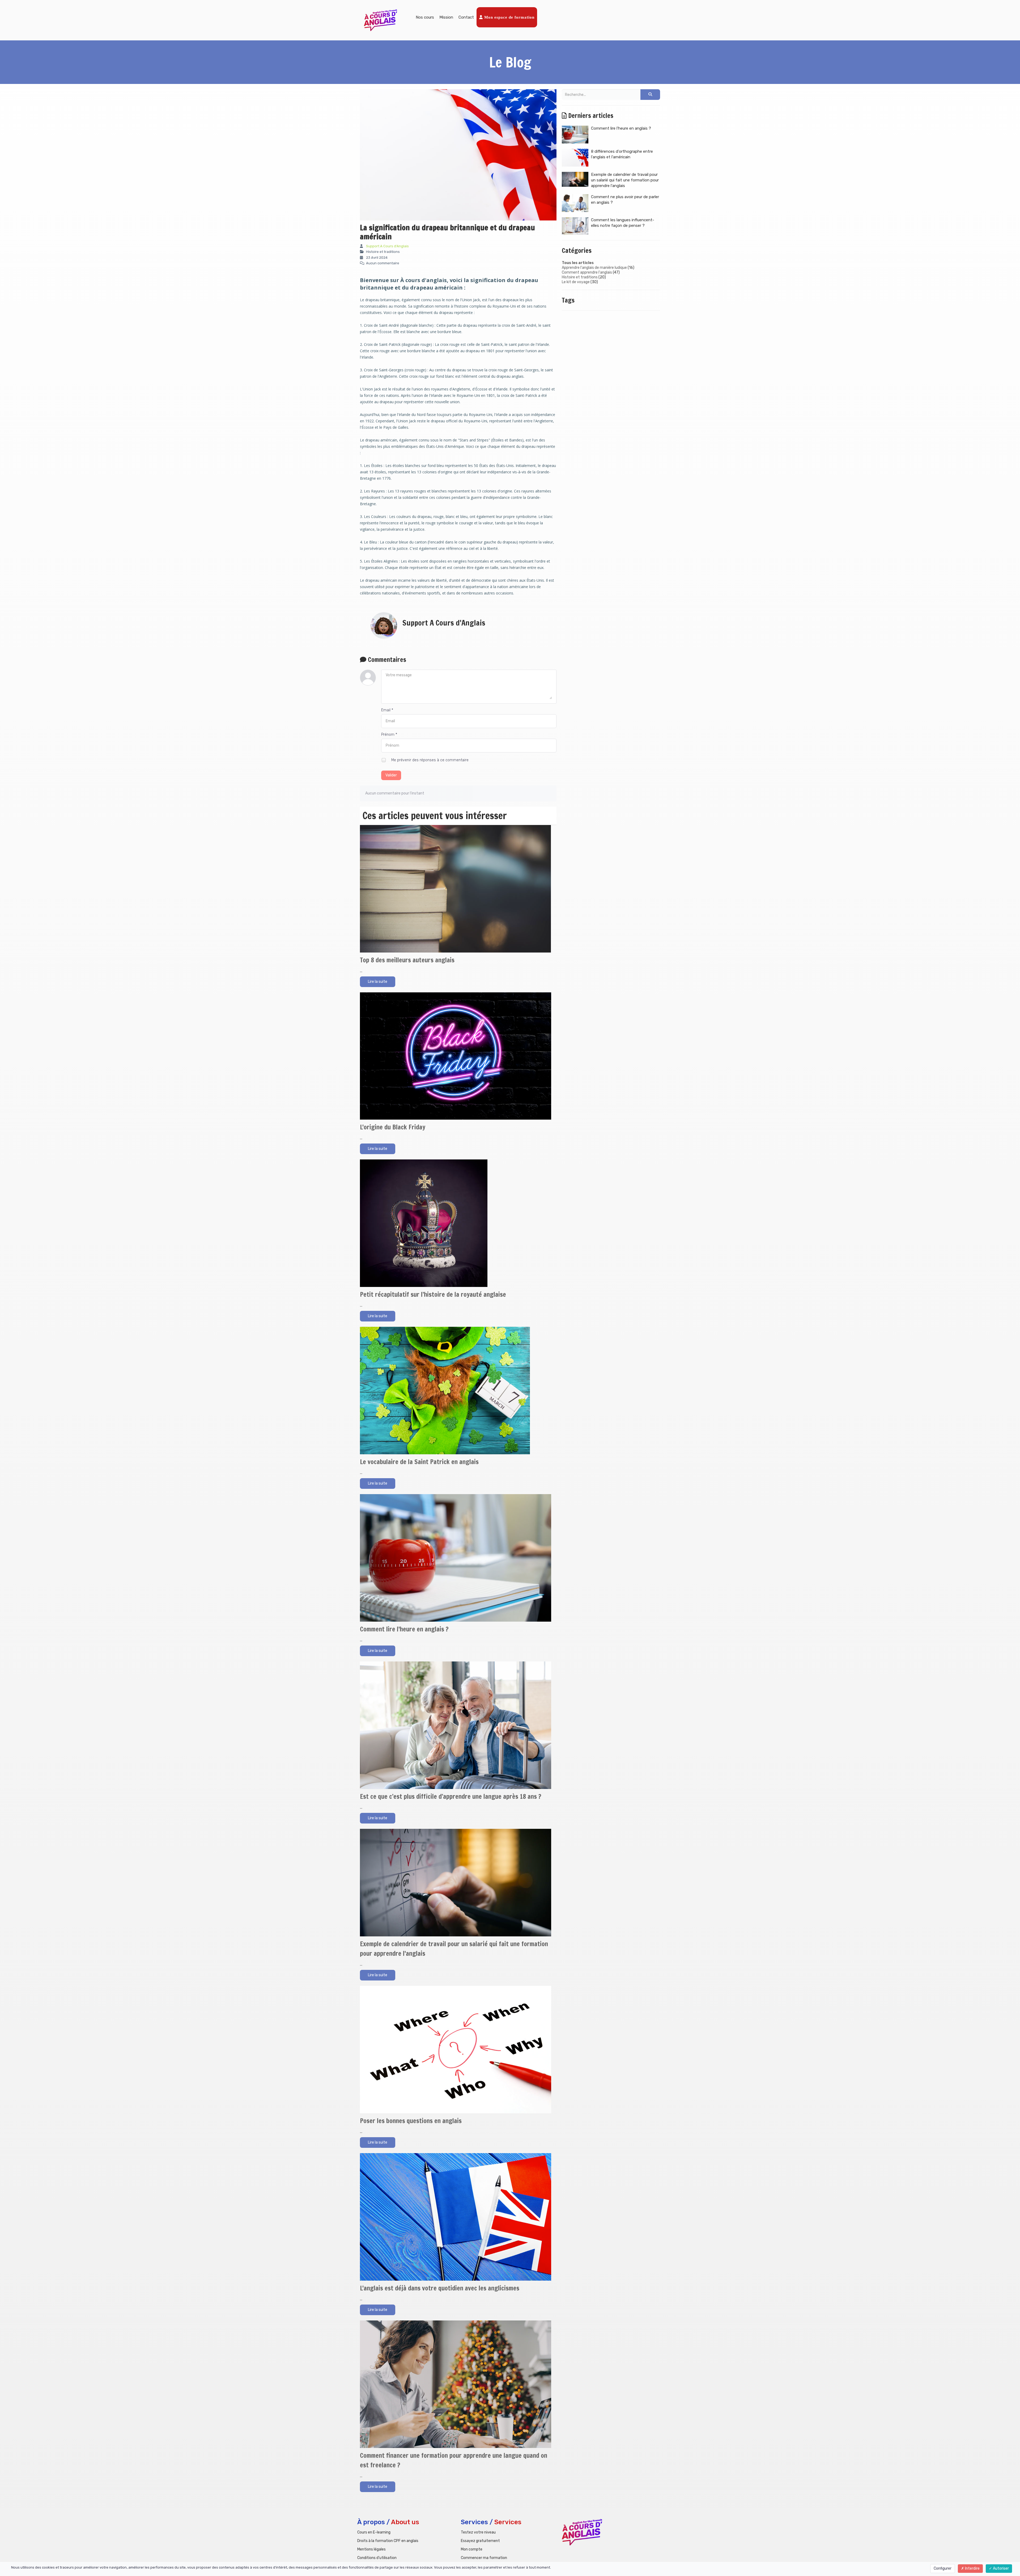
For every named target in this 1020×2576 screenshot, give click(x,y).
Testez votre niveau (478, 2532)
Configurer (943, 2568)
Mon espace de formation (509, 17)
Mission (446, 17)
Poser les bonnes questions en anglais (411, 2121)
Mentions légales (371, 2549)
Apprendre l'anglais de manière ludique (594, 268)
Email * (387, 710)
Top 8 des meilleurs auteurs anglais (407, 960)
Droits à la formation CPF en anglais (388, 2541)
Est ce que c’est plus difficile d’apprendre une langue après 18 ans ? (451, 1796)
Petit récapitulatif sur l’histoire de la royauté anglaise (433, 1294)
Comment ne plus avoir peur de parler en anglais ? (625, 200)
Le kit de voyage (576, 282)
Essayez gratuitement (480, 2541)
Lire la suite (378, 982)
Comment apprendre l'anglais (587, 272)
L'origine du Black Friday (393, 1127)
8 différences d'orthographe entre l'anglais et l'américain (622, 154)
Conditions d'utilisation (377, 2558)
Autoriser (1000, 2568)
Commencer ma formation (484, 2558)
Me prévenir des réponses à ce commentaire (429, 760)
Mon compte (472, 2549)
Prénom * (389, 735)
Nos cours (425, 17)
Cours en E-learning (374, 2532)
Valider (391, 775)
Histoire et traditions (580, 277)
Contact (466, 17)
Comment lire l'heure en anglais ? (404, 1629)
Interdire (972, 2568)
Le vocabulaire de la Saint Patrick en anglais (419, 1462)
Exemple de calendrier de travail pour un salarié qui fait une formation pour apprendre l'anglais (625, 180)
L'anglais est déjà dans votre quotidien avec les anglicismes (440, 2288)
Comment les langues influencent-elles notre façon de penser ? (623, 223)
